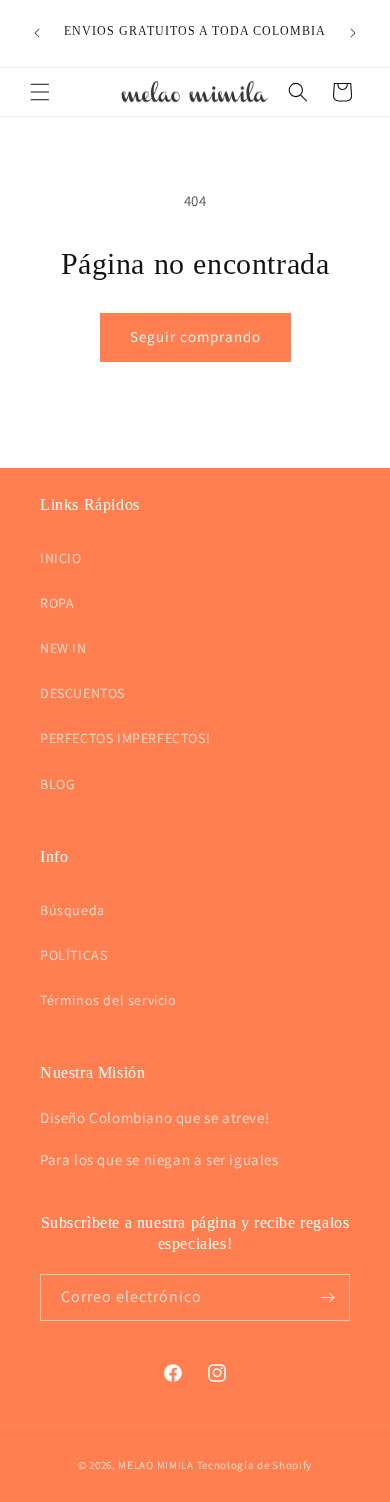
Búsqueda (72, 910)
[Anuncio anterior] (37, 33)
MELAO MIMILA (155, 1465)
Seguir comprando (195, 336)
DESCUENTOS (82, 693)
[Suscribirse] (327, 1297)
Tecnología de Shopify (255, 1465)
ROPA (57, 603)
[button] (40, 92)
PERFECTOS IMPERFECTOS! (125, 738)
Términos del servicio (108, 1000)
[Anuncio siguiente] (353, 33)
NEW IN (63, 648)
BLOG (57, 784)
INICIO (61, 558)
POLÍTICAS (73, 955)
